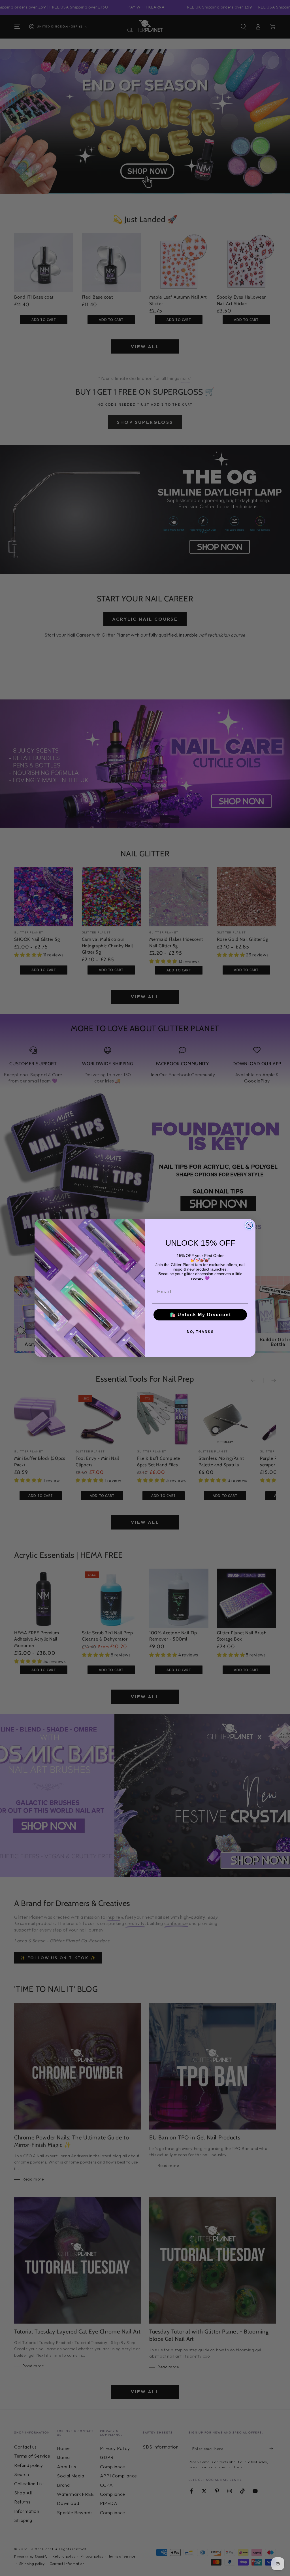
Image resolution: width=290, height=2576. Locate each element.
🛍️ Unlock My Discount (200, 1315)
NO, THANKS (200, 1332)
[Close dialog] (249, 1225)
